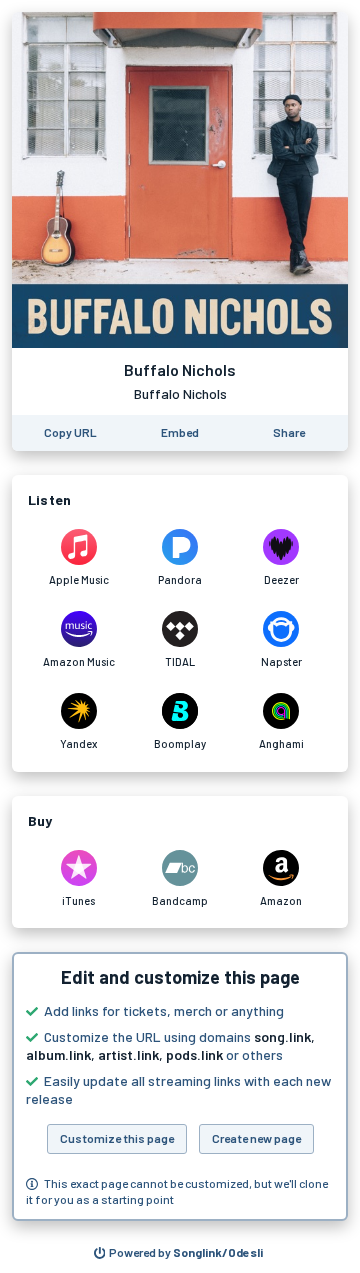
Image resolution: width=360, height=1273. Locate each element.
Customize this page (117, 1138)
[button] (180, 1086)
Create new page (256, 1138)
